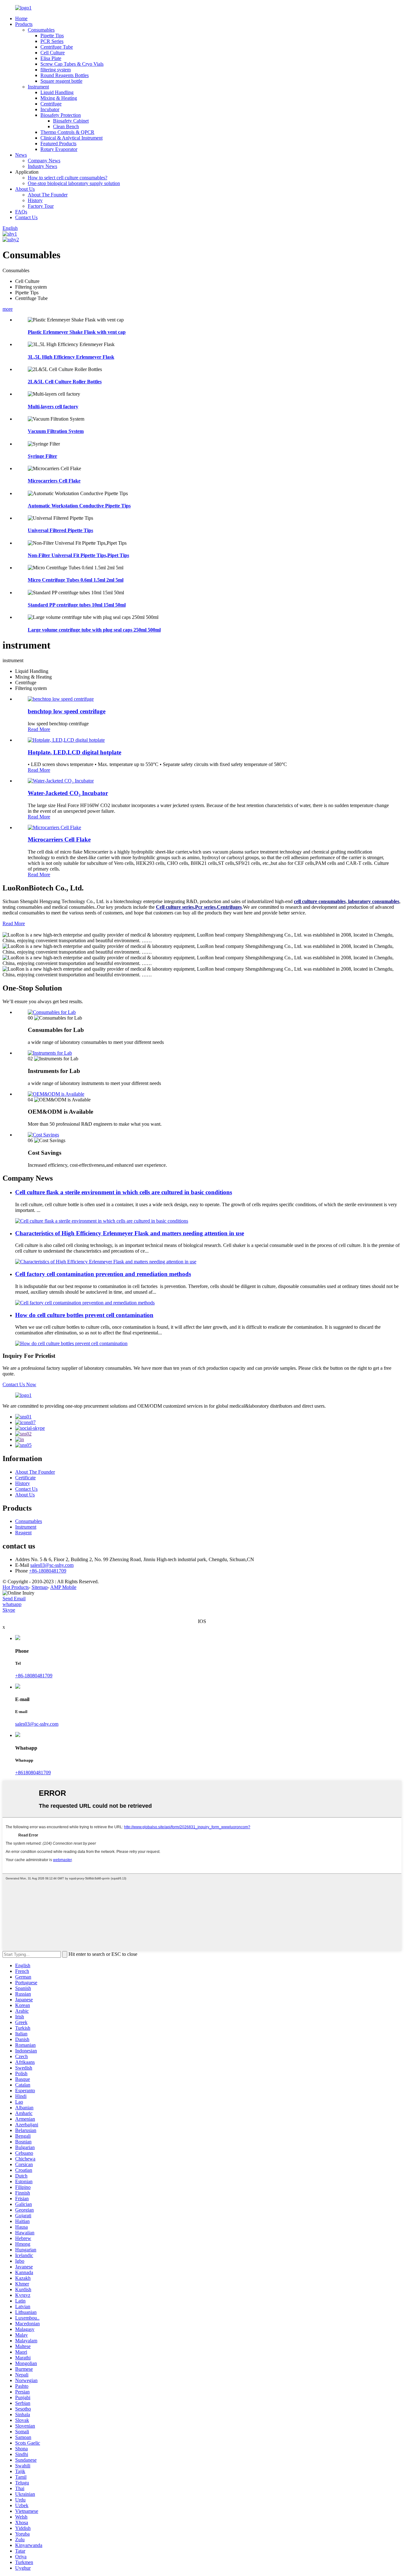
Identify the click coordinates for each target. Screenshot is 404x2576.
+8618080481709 (33, 1773)
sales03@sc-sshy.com (52, 1565)
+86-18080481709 (48, 1571)
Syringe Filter (42, 456)
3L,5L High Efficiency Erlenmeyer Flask (71, 357)
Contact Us (26, 217)
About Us (25, 189)
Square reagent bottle (61, 81)
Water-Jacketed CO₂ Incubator (68, 793)
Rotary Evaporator (59, 149)
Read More (39, 729)
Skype (9, 1610)
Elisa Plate (51, 58)
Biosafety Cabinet (71, 121)
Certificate (25, 1478)
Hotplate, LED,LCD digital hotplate (74, 752)
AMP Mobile (63, 1587)
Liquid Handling (57, 92)
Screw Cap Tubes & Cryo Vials (72, 64)
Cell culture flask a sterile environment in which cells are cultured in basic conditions (124, 1192)
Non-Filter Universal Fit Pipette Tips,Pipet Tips (78, 555)
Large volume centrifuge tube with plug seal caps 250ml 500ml (94, 630)
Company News (44, 161)
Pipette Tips (52, 36)
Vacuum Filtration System (56, 431)
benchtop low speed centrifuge (67, 711)
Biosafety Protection (61, 115)
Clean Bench (66, 126)
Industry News (42, 166)
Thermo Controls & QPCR (67, 132)
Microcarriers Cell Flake (54, 481)
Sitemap (40, 1587)
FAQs (21, 212)
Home (21, 18)
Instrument (38, 87)
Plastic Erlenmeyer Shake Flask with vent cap (77, 332)
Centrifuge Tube (57, 47)
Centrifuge (51, 104)
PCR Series (52, 41)
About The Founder (48, 195)
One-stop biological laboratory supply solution (74, 183)
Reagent (23, 1533)
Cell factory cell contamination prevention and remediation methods (103, 1274)
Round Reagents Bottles (65, 75)
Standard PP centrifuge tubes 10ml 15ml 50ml (77, 605)
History (35, 200)
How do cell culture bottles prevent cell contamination (84, 1315)
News (21, 155)
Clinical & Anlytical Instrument (71, 138)
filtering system (56, 70)
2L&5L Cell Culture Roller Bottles (65, 382)
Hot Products (16, 1587)
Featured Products (58, 144)
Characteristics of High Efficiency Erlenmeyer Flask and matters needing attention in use (130, 1233)
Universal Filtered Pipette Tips (60, 530)
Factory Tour (41, 206)
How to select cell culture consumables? (68, 178)
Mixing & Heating (59, 98)
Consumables (41, 30)
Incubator (50, 109)
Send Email (14, 1599)
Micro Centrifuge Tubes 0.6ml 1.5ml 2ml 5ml (76, 580)
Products (24, 24)
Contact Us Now (19, 1384)
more (8, 309)
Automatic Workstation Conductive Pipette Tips (79, 506)
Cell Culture (53, 53)
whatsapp (12, 1604)
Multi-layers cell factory (53, 407)
